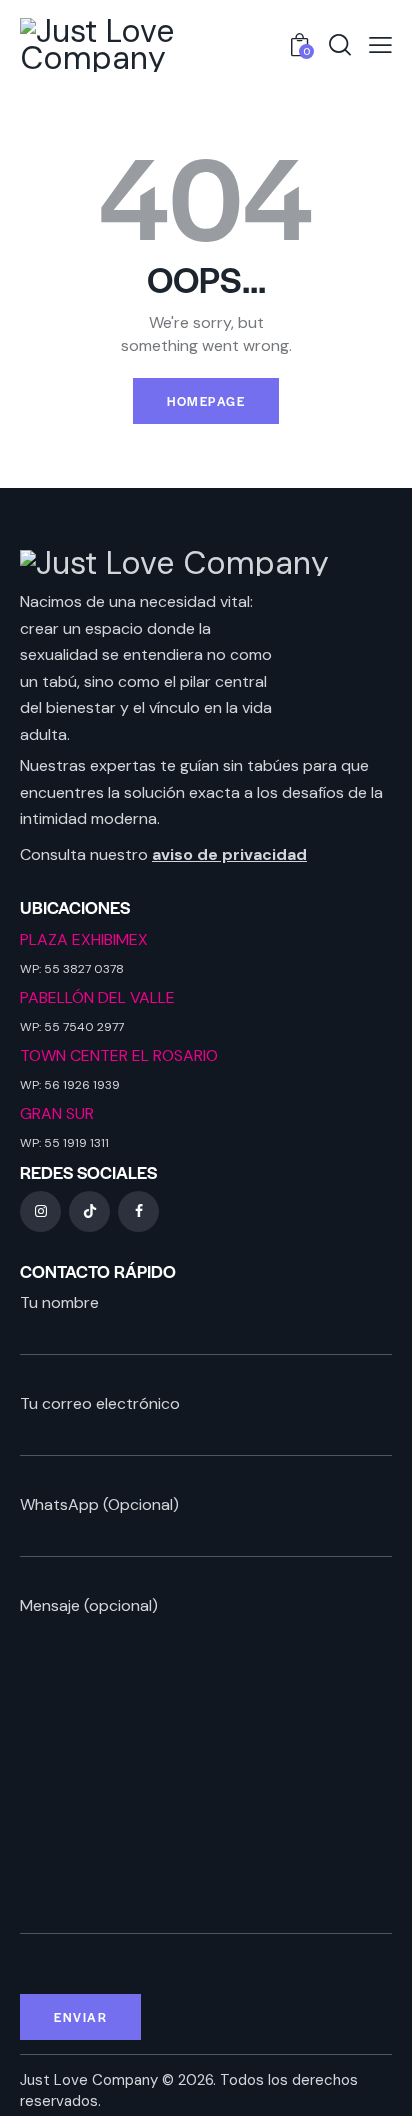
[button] (380, 44)
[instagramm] (40, 1211)
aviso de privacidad (229, 854)
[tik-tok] (89, 1211)
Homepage (206, 401)
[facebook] (138, 1211)
